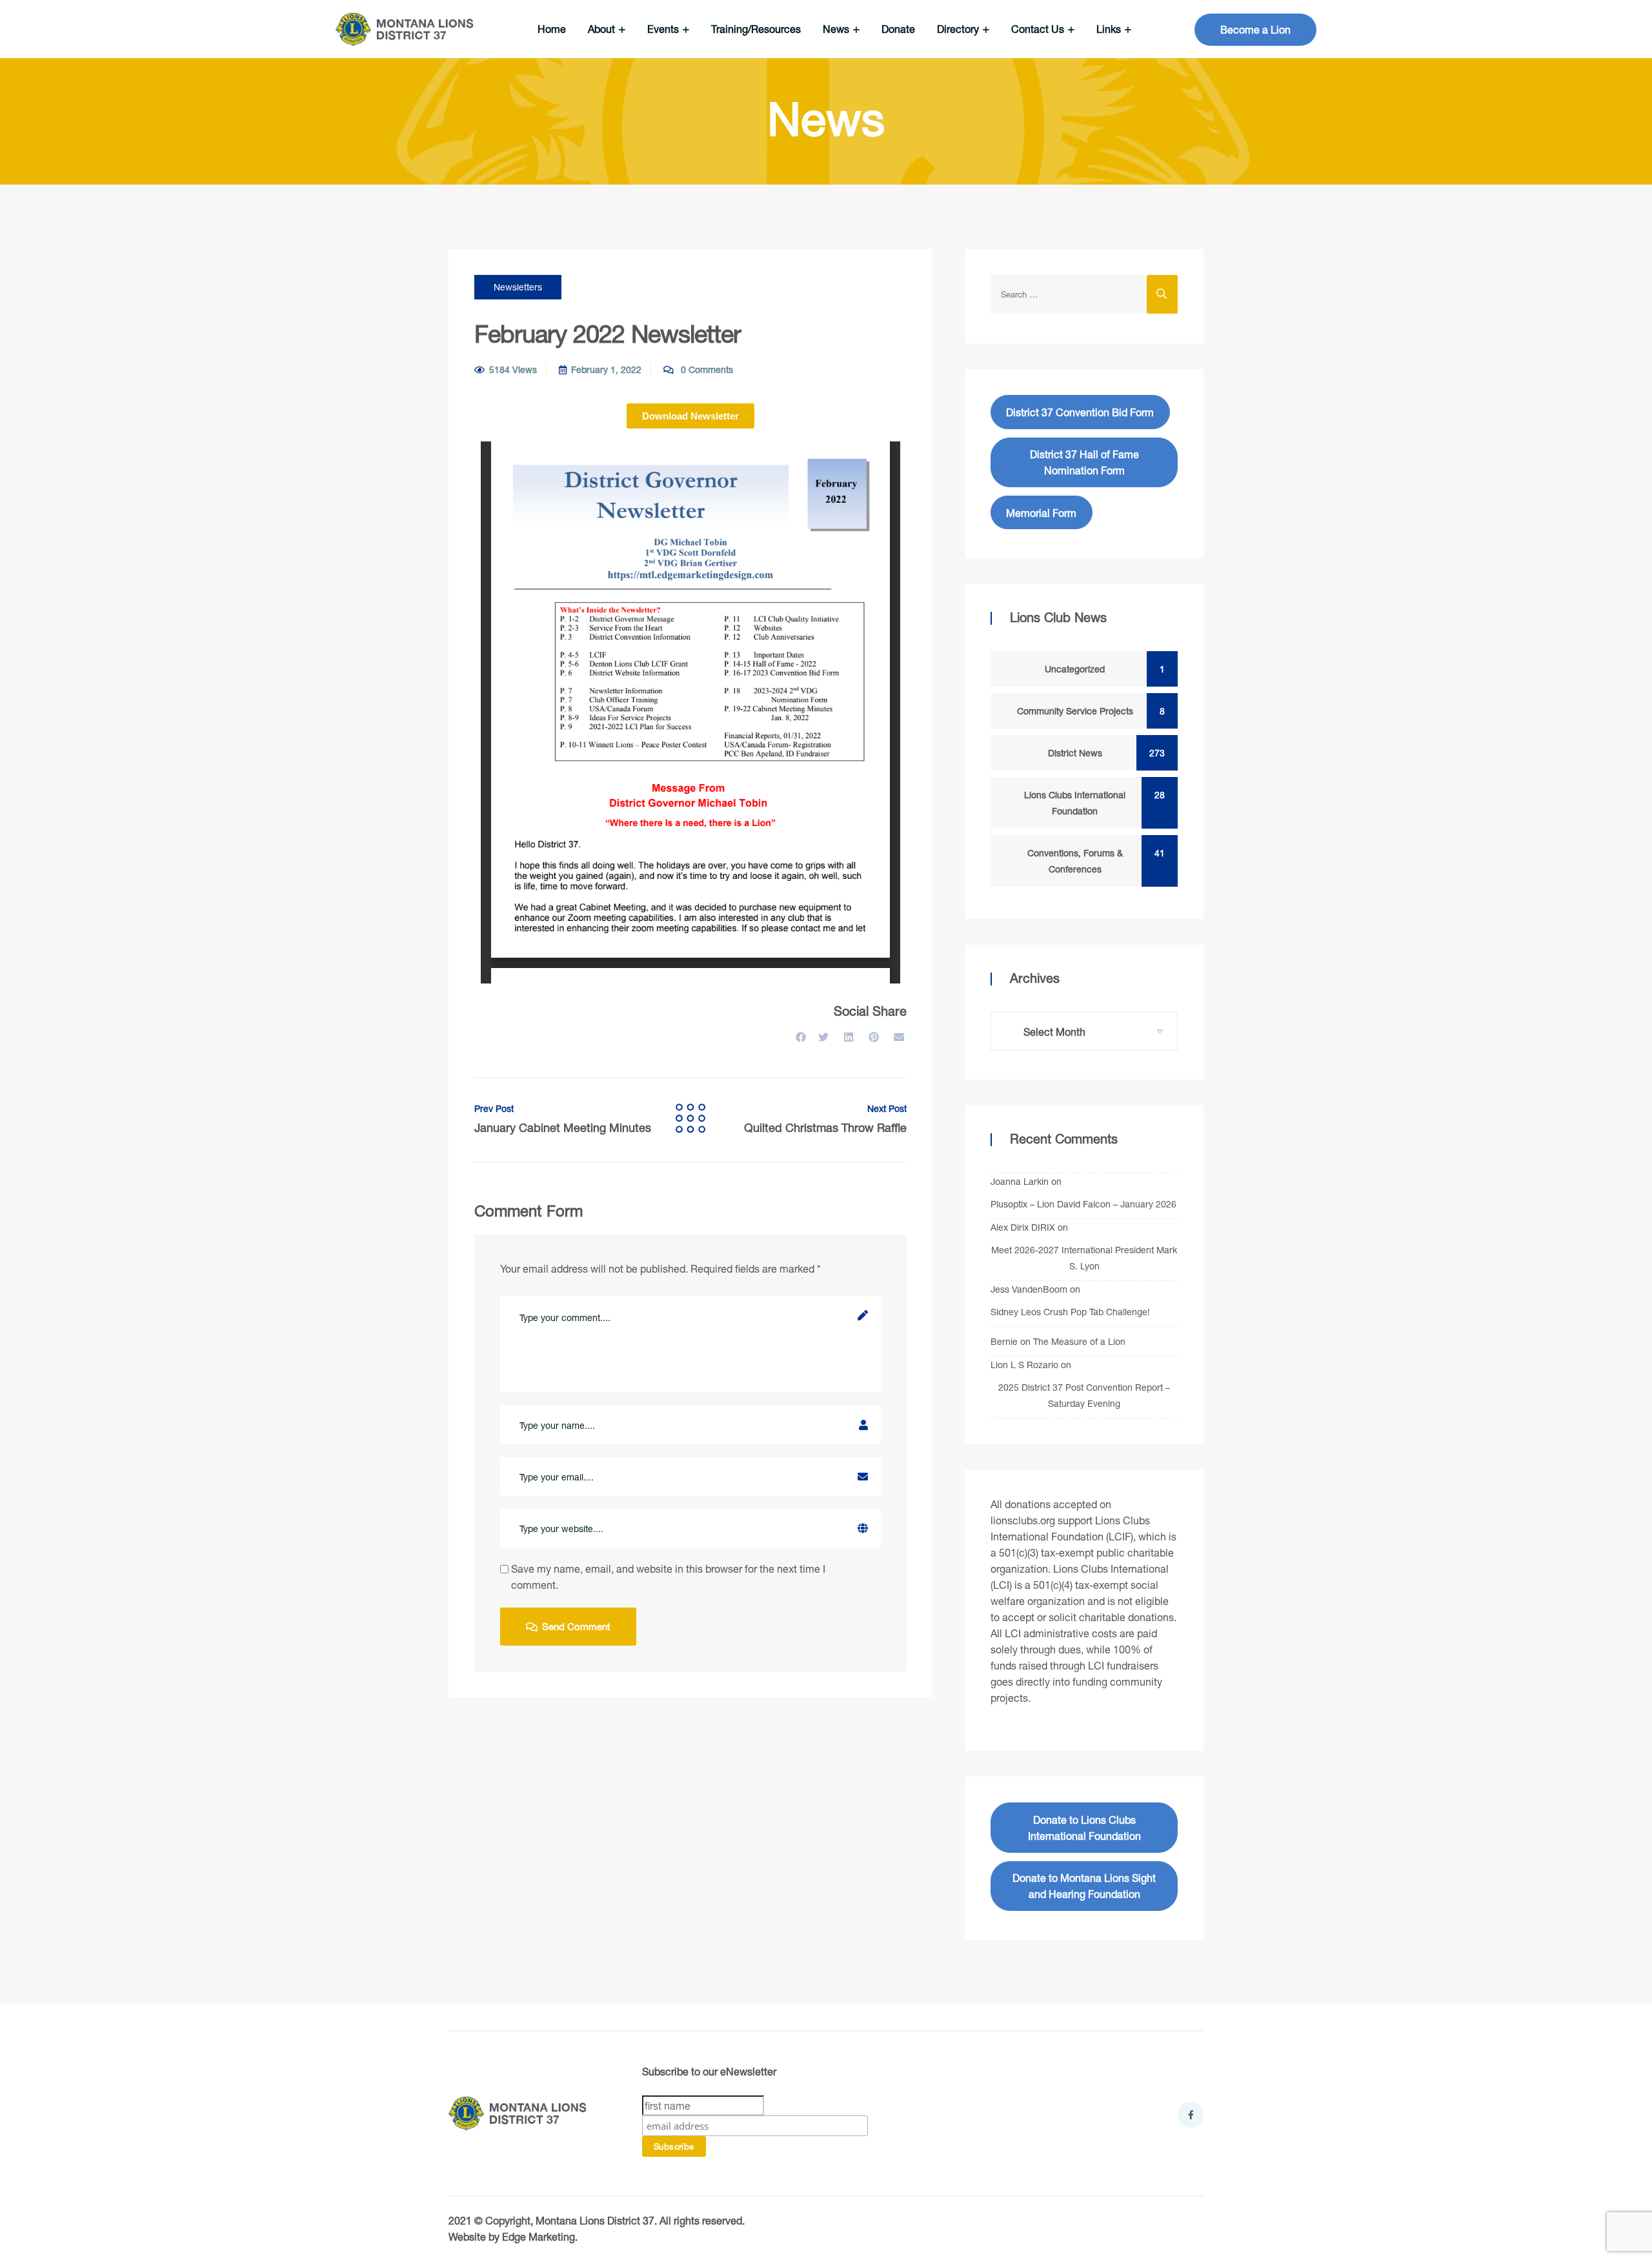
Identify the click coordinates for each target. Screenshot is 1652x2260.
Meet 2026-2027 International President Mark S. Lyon (1084, 1258)
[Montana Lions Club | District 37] (405, 29)
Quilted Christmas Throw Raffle (825, 1119)
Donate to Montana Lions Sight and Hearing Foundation (1084, 1886)
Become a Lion (1255, 29)
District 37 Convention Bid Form (1080, 412)
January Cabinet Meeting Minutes (563, 1119)
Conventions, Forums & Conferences (1093, 861)
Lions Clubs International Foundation (1092, 803)
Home (552, 29)
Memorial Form (1041, 513)
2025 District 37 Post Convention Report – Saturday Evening (1084, 1395)
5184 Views (513, 369)
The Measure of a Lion (1079, 1341)
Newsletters (518, 287)
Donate (898, 29)
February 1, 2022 (606, 369)
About (603, 29)
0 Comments (706, 369)
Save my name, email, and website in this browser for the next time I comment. (668, 1577)
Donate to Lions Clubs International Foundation (1084, 1828)
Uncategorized (1102, 669)
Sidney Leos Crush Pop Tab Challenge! (1070, 1312)
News (837, 29)
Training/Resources (756, 29)
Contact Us (1039, 29)
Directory (959, 29)
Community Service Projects (1088, 711)
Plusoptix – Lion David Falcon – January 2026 (1083, 1204)
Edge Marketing (539, 2236)
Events (664, 29)
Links (1110, 29)
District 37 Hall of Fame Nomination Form (1084, 462)
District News (1103, 753)
